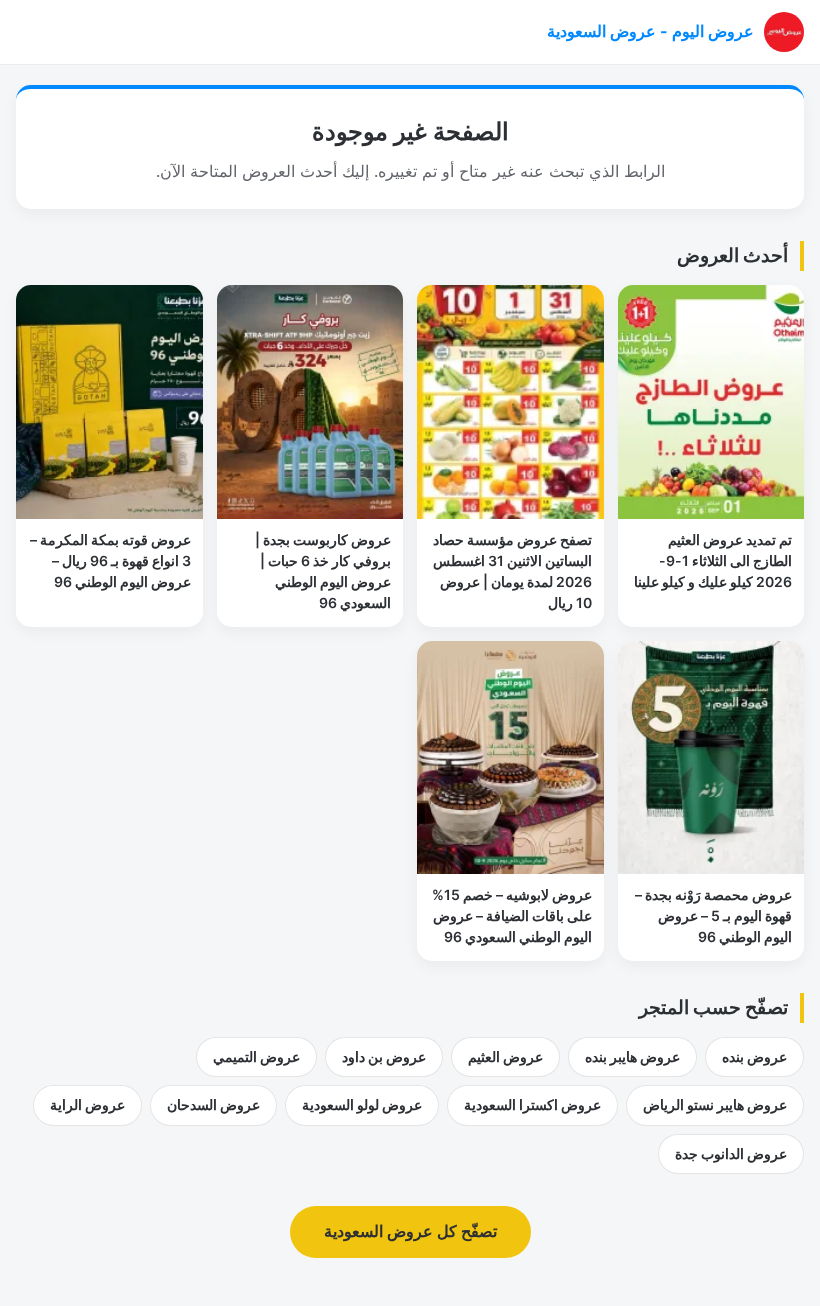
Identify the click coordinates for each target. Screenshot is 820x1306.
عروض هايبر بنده (632, 1056)
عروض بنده (754, 1056)
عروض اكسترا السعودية (532, 1104)
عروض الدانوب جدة (731, 1153)
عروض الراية (87, 1104)
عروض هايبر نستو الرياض (715, 1104)
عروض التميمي (256, 1056)
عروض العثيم (505, 1056)
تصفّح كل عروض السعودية (410, 1231)
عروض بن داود (384, 1056)
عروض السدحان (213, 1104)
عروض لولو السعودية (362, 1104)
